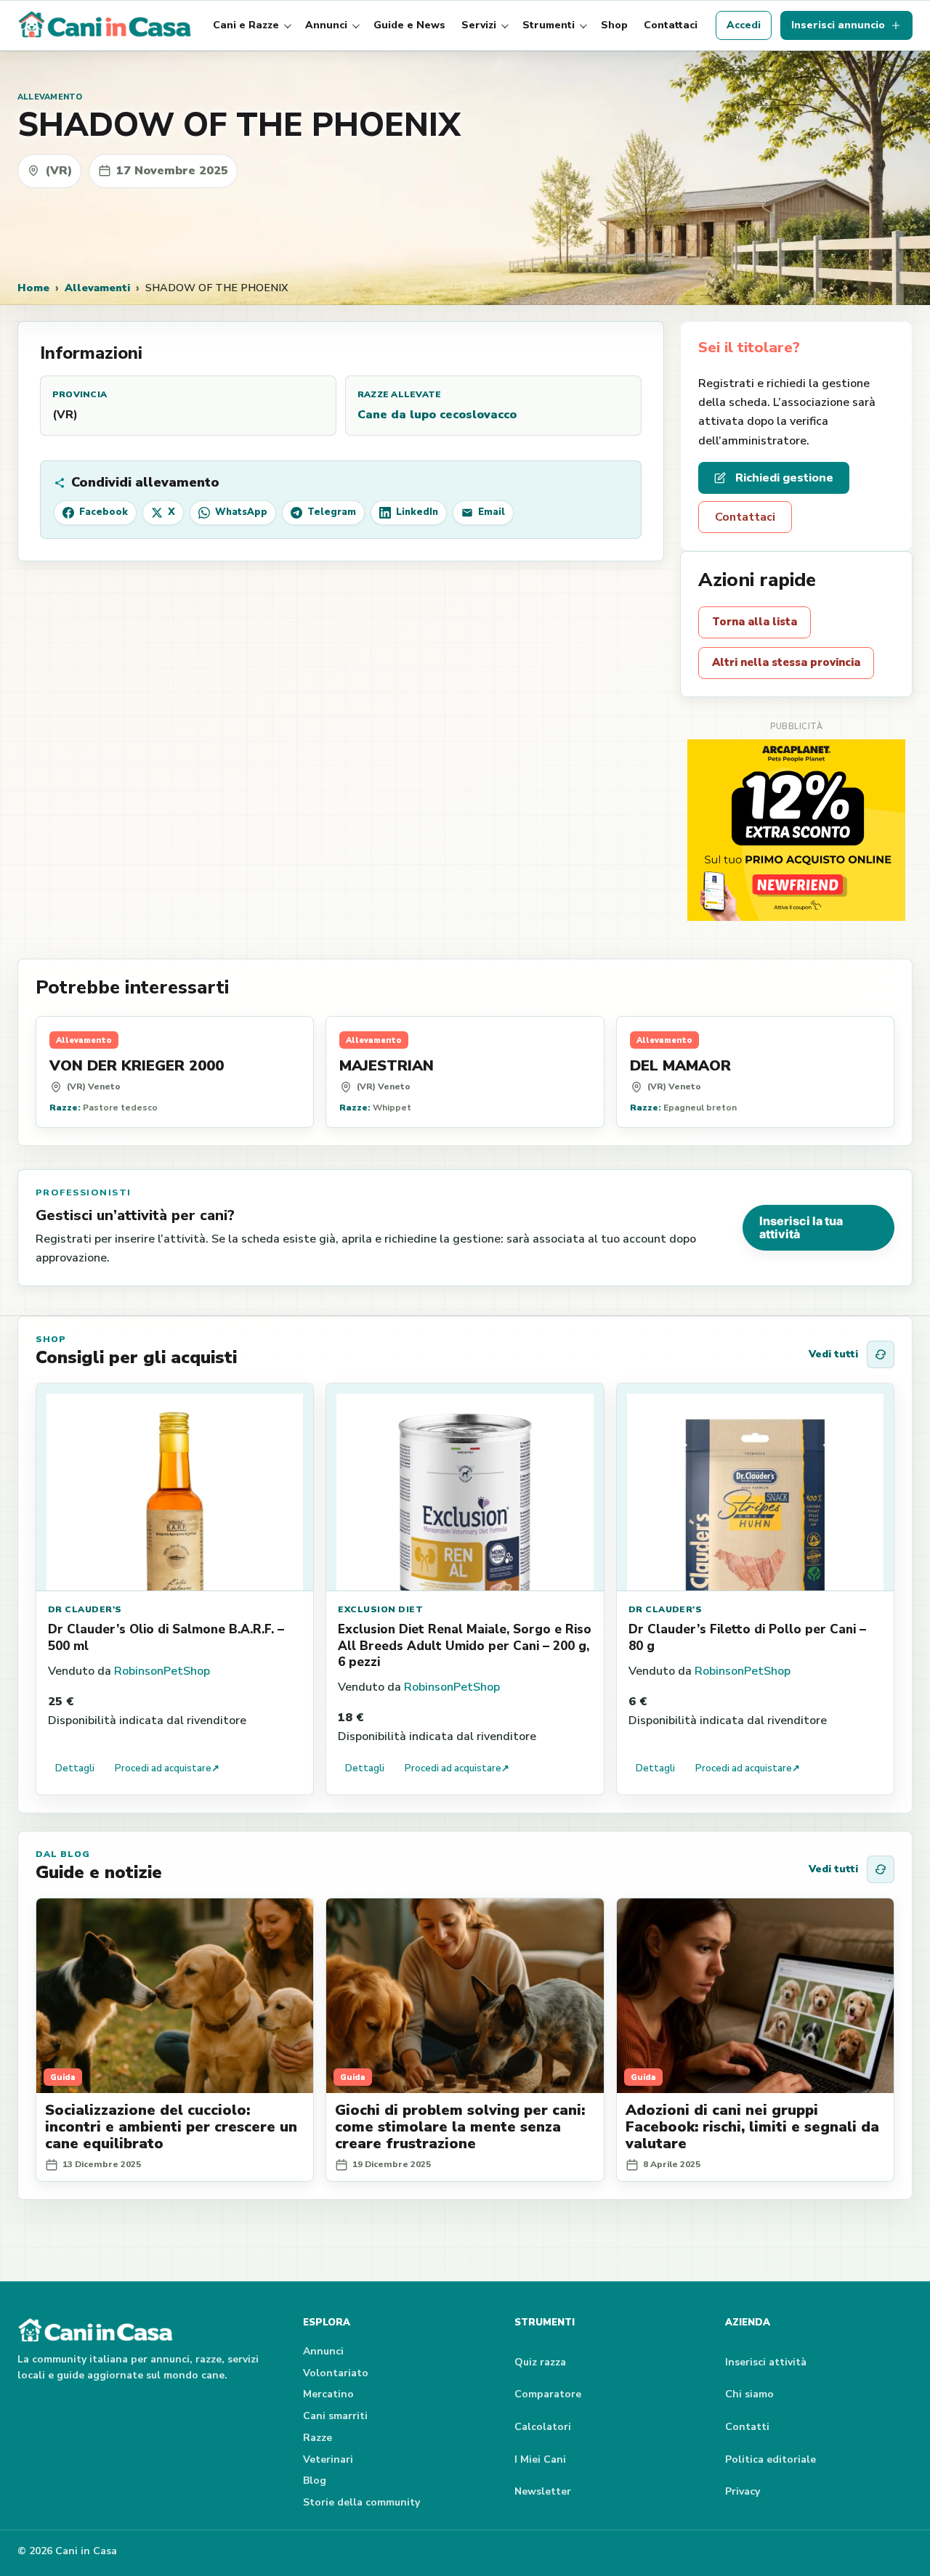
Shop (614, 25)
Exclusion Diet (380, 1609)
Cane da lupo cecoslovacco (437, 415)
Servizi (479, 25)
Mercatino (328, 2394)
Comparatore (548, 2394)
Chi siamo (749, 2394)
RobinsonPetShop (162, 1671)
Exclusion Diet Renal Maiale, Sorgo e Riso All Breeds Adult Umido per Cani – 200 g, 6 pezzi (465, 1645)
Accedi (744, 25)
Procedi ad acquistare (167, 1768)
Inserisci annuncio (838, 25)
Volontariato (336, 2373)
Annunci (326, 25)
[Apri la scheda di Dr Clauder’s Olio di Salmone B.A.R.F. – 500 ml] (175, 1487)
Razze (318, 2438)
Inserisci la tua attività (801, 1227)
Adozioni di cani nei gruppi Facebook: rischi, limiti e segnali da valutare (752, 2127)
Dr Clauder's (85, 1609)
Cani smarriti (335, 2416)
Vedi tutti (833, 1354)
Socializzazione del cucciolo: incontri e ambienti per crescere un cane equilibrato (171, 2127)
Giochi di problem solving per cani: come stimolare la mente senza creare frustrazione (460, 2127)
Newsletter (543, 2491)
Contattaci (671, 25)
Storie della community (361, 2502)
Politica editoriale (771, 2459)
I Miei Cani (540, 2459)
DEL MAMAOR (680, 1066)
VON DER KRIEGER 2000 (137, 1066)
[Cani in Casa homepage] (106, 25)
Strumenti (549, 25)
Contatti (747, 2427)
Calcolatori (543, 2427)
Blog (315, 2480)
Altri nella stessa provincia (786, 662)
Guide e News (409, 25)
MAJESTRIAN (387, 1066)
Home (33, 288)
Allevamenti (97, 288)
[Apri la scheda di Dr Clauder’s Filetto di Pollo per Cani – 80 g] (755, 1487)
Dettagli (75, 1768)
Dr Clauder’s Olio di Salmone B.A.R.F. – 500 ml (166, 1637)
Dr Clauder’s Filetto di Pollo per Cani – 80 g (747, 1637)
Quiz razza (540, 2362)
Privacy (743, 2491)
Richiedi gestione (784, 478)
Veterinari (328, 2459)
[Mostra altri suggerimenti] (881, 1354)
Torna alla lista (755, 622)
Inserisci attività (766, 2362)
